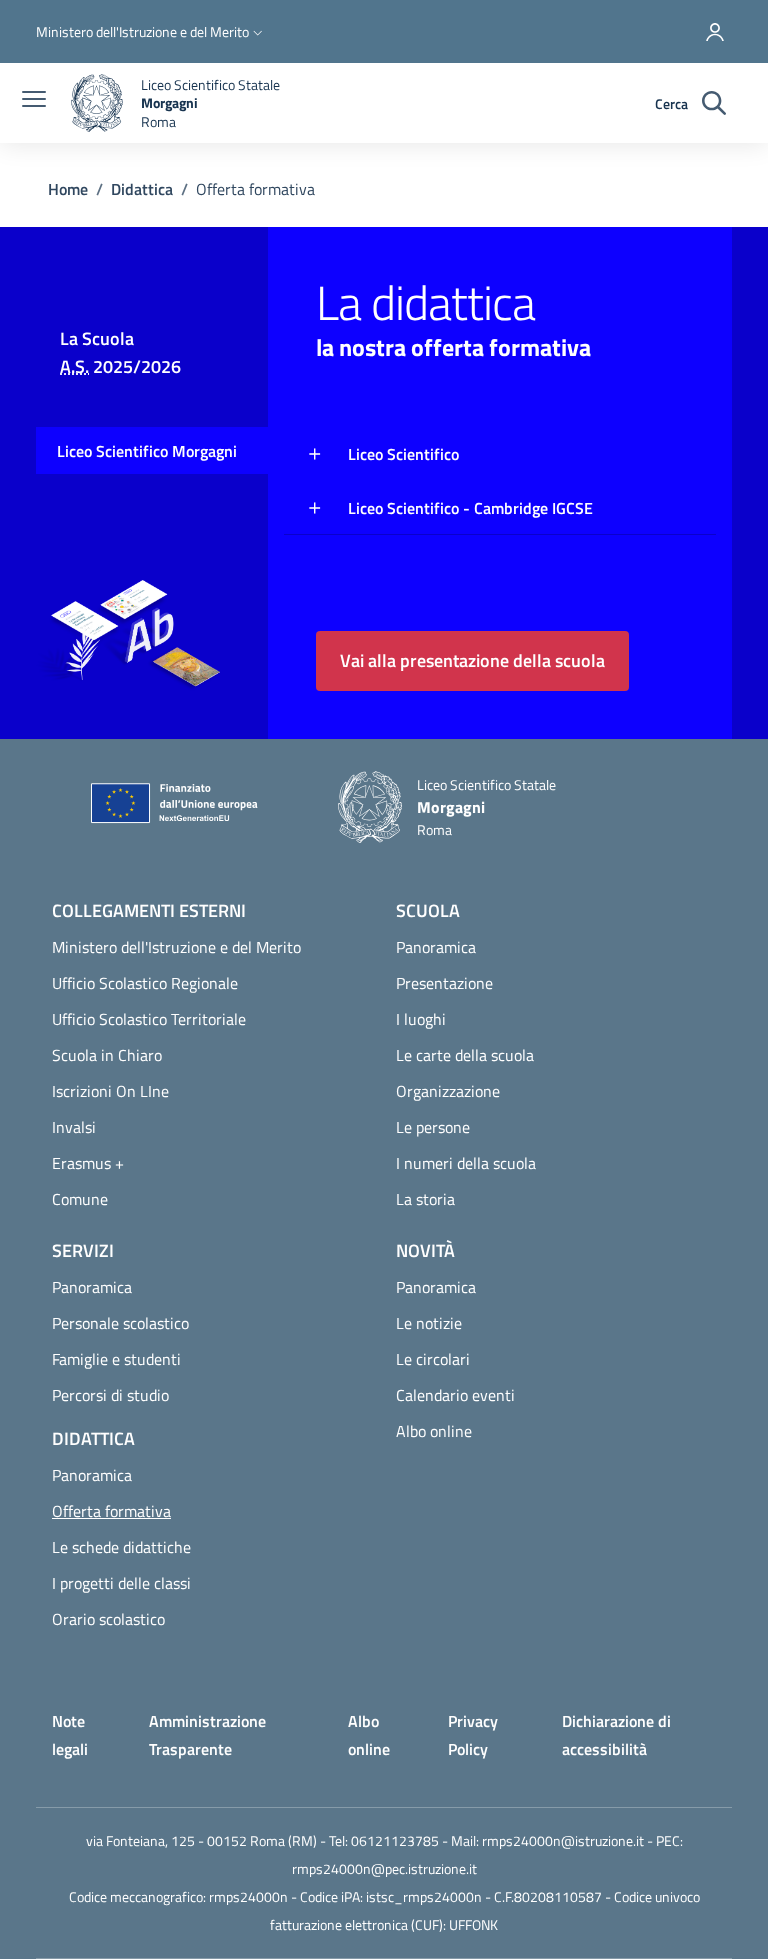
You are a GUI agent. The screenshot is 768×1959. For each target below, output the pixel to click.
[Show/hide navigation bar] (34, 101)
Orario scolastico (108, 1619)
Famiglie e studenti (116, 1359)
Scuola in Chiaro (107, 1055)
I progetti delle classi (121, 1583)
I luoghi (421, 1019)
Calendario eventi (455, 1395)
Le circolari (433, 1359)
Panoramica (436, 947)
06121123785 (395, 1840)
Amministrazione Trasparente (207, 1735)
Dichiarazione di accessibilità (616, 1735)
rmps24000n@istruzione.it (563, 1840)
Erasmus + (88, 1163)
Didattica (142, 189)
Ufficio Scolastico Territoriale (149, 1019)
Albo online (434, 1431)
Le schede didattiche (121, 1547)
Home (68, 189)
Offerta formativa (160, 1510)
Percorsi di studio (110, 1395)
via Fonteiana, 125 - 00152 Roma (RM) (201, 1840)
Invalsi (74, 1127)
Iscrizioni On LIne (110, 1091)
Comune (80, 1199)
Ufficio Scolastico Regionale (145, 983)
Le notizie (429, 1323)
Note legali (70, 1735)
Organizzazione (448, 1091)
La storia (425, 1199)
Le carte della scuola (465, 1055)
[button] (151, 32)
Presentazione (444, 983)
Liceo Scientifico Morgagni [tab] (147, 451)
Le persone (433, 1127)
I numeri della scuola (466, 1163)
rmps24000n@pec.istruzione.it (384, 1868)
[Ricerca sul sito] (714, 103)
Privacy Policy (473, 1735)
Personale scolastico (120, 1323)
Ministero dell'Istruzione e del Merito (176, 947)
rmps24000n (248, 1896)
